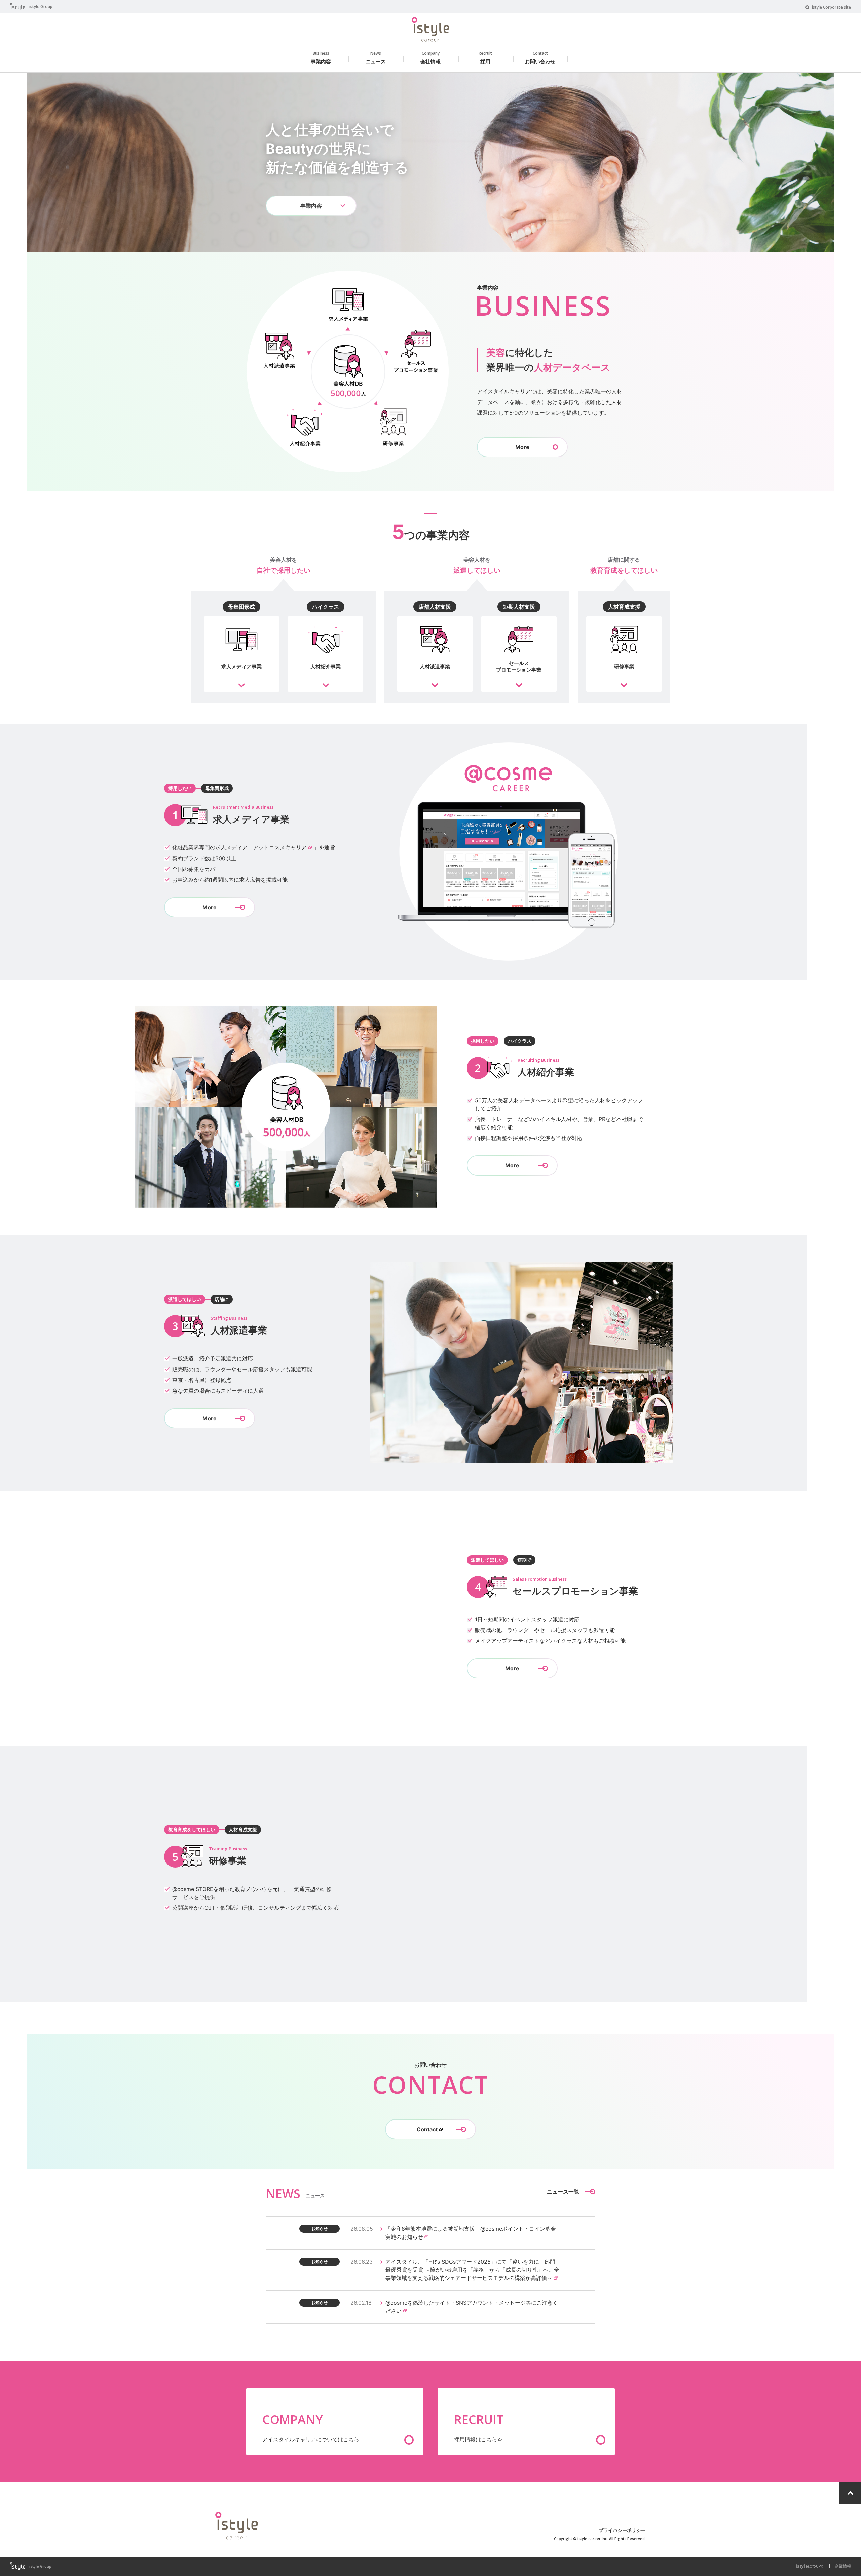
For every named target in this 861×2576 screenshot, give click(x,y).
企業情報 (843, 2566)
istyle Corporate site (831, 7)
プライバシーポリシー (622, 2530)
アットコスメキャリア (280, 847)
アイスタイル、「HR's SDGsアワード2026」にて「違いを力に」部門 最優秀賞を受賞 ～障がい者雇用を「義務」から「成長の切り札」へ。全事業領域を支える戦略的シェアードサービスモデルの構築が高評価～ (472, 2270)
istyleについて (810, 2566)
